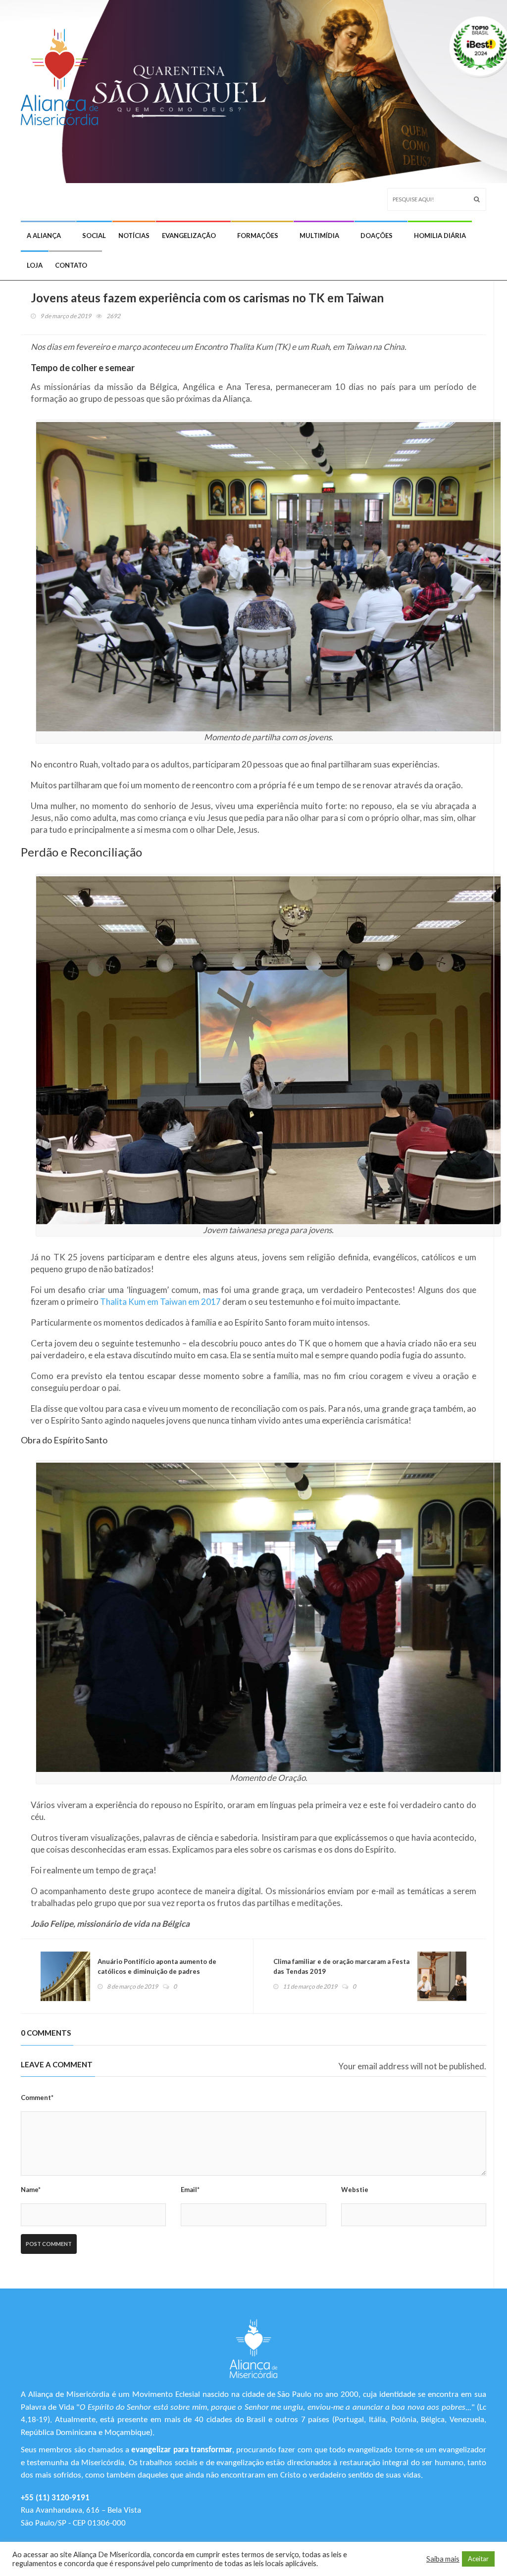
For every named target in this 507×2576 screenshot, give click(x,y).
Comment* (37, 2098)
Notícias (134, 236)
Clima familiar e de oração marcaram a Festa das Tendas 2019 (341, 1966)
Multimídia (319, 236)
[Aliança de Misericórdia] (63, 72)
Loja (35, 265)
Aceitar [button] (478, 2559)
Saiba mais (443, 2559)
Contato (71, 265)
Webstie (355, 2190)
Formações (258, 236)
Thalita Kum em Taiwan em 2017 (160, 1302)
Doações (377, 236)
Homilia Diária (440, 236)
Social (94, 236)
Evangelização (189, 236)
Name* (31, 2190)
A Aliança (44, 236)
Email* (190, 2190)
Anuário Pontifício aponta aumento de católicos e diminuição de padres (157, 1966)
